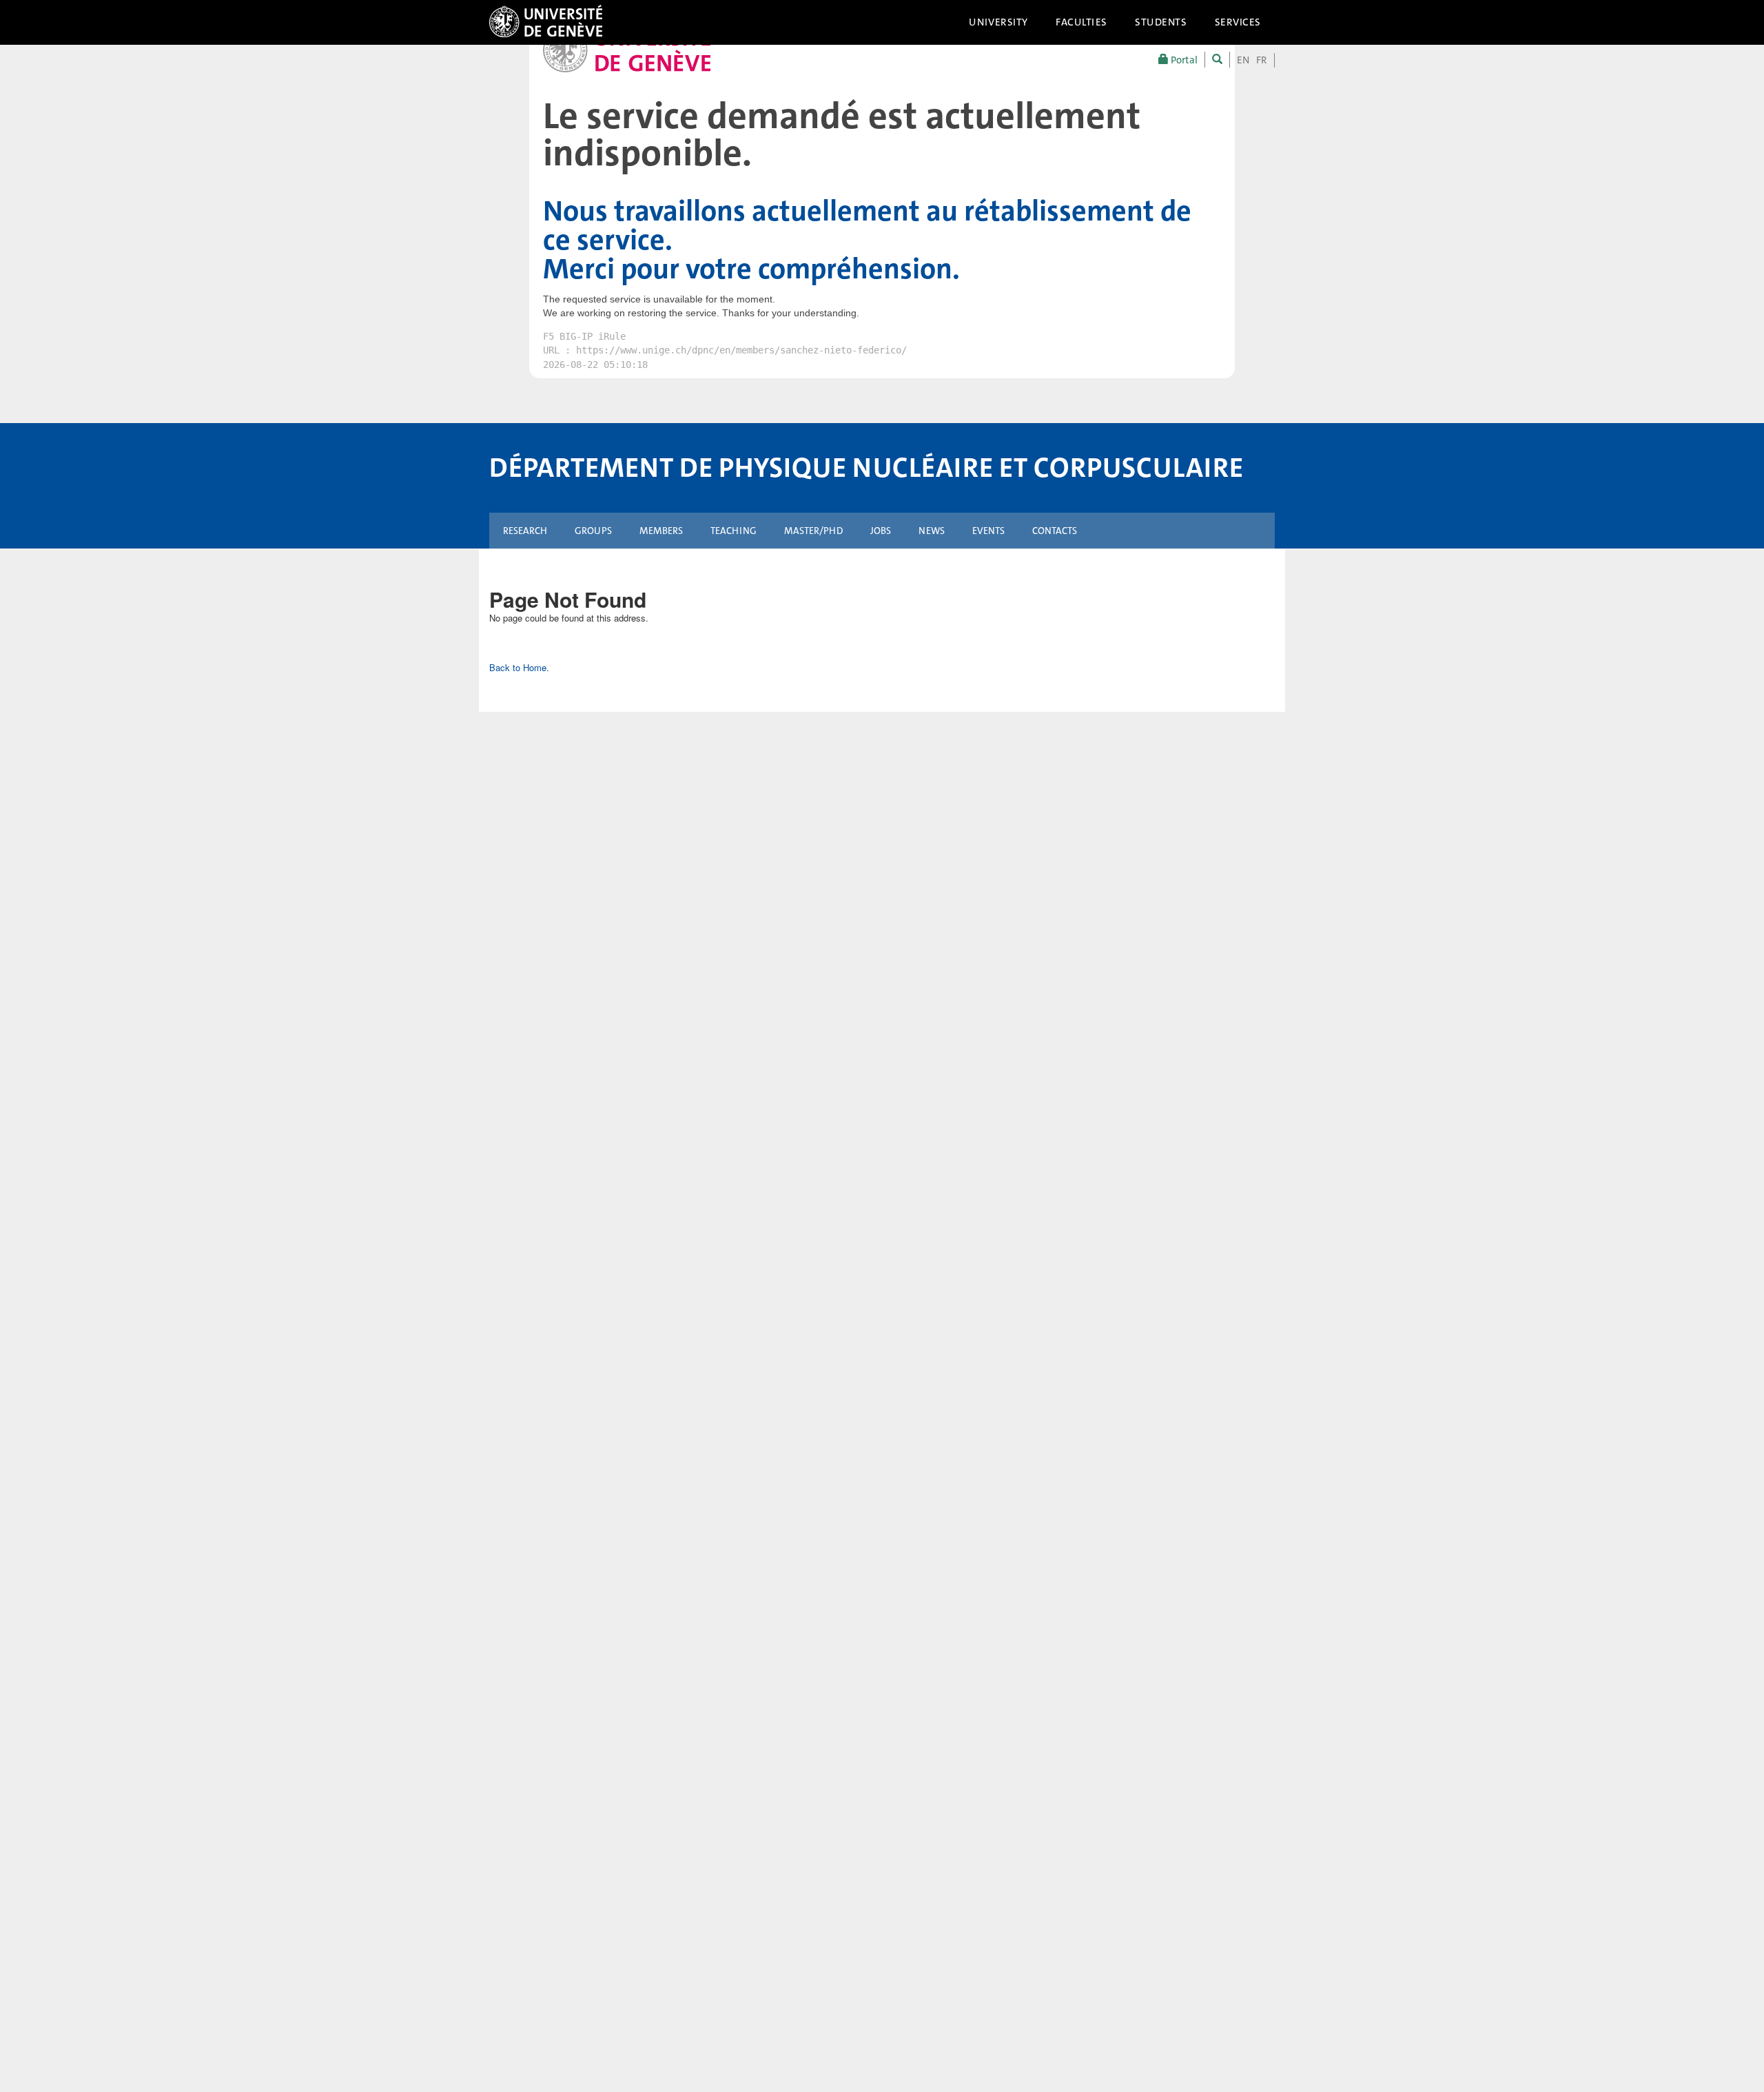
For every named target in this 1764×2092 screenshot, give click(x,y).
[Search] (1217, 60)
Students (1161, 22)
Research (525, 531)
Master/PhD (813, 531)
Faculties (1081, 22)
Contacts (1055, 531)
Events (988, 531)
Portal (1183, 60)
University (998, 22)
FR (1262, 60)
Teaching (734, 531)
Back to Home (518, 667)
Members (661, 531)
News (932, 531)
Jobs (881, 531)
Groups (593, 531)
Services (1238, 22)
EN (1243, 60)
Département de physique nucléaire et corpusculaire (866, 468)
